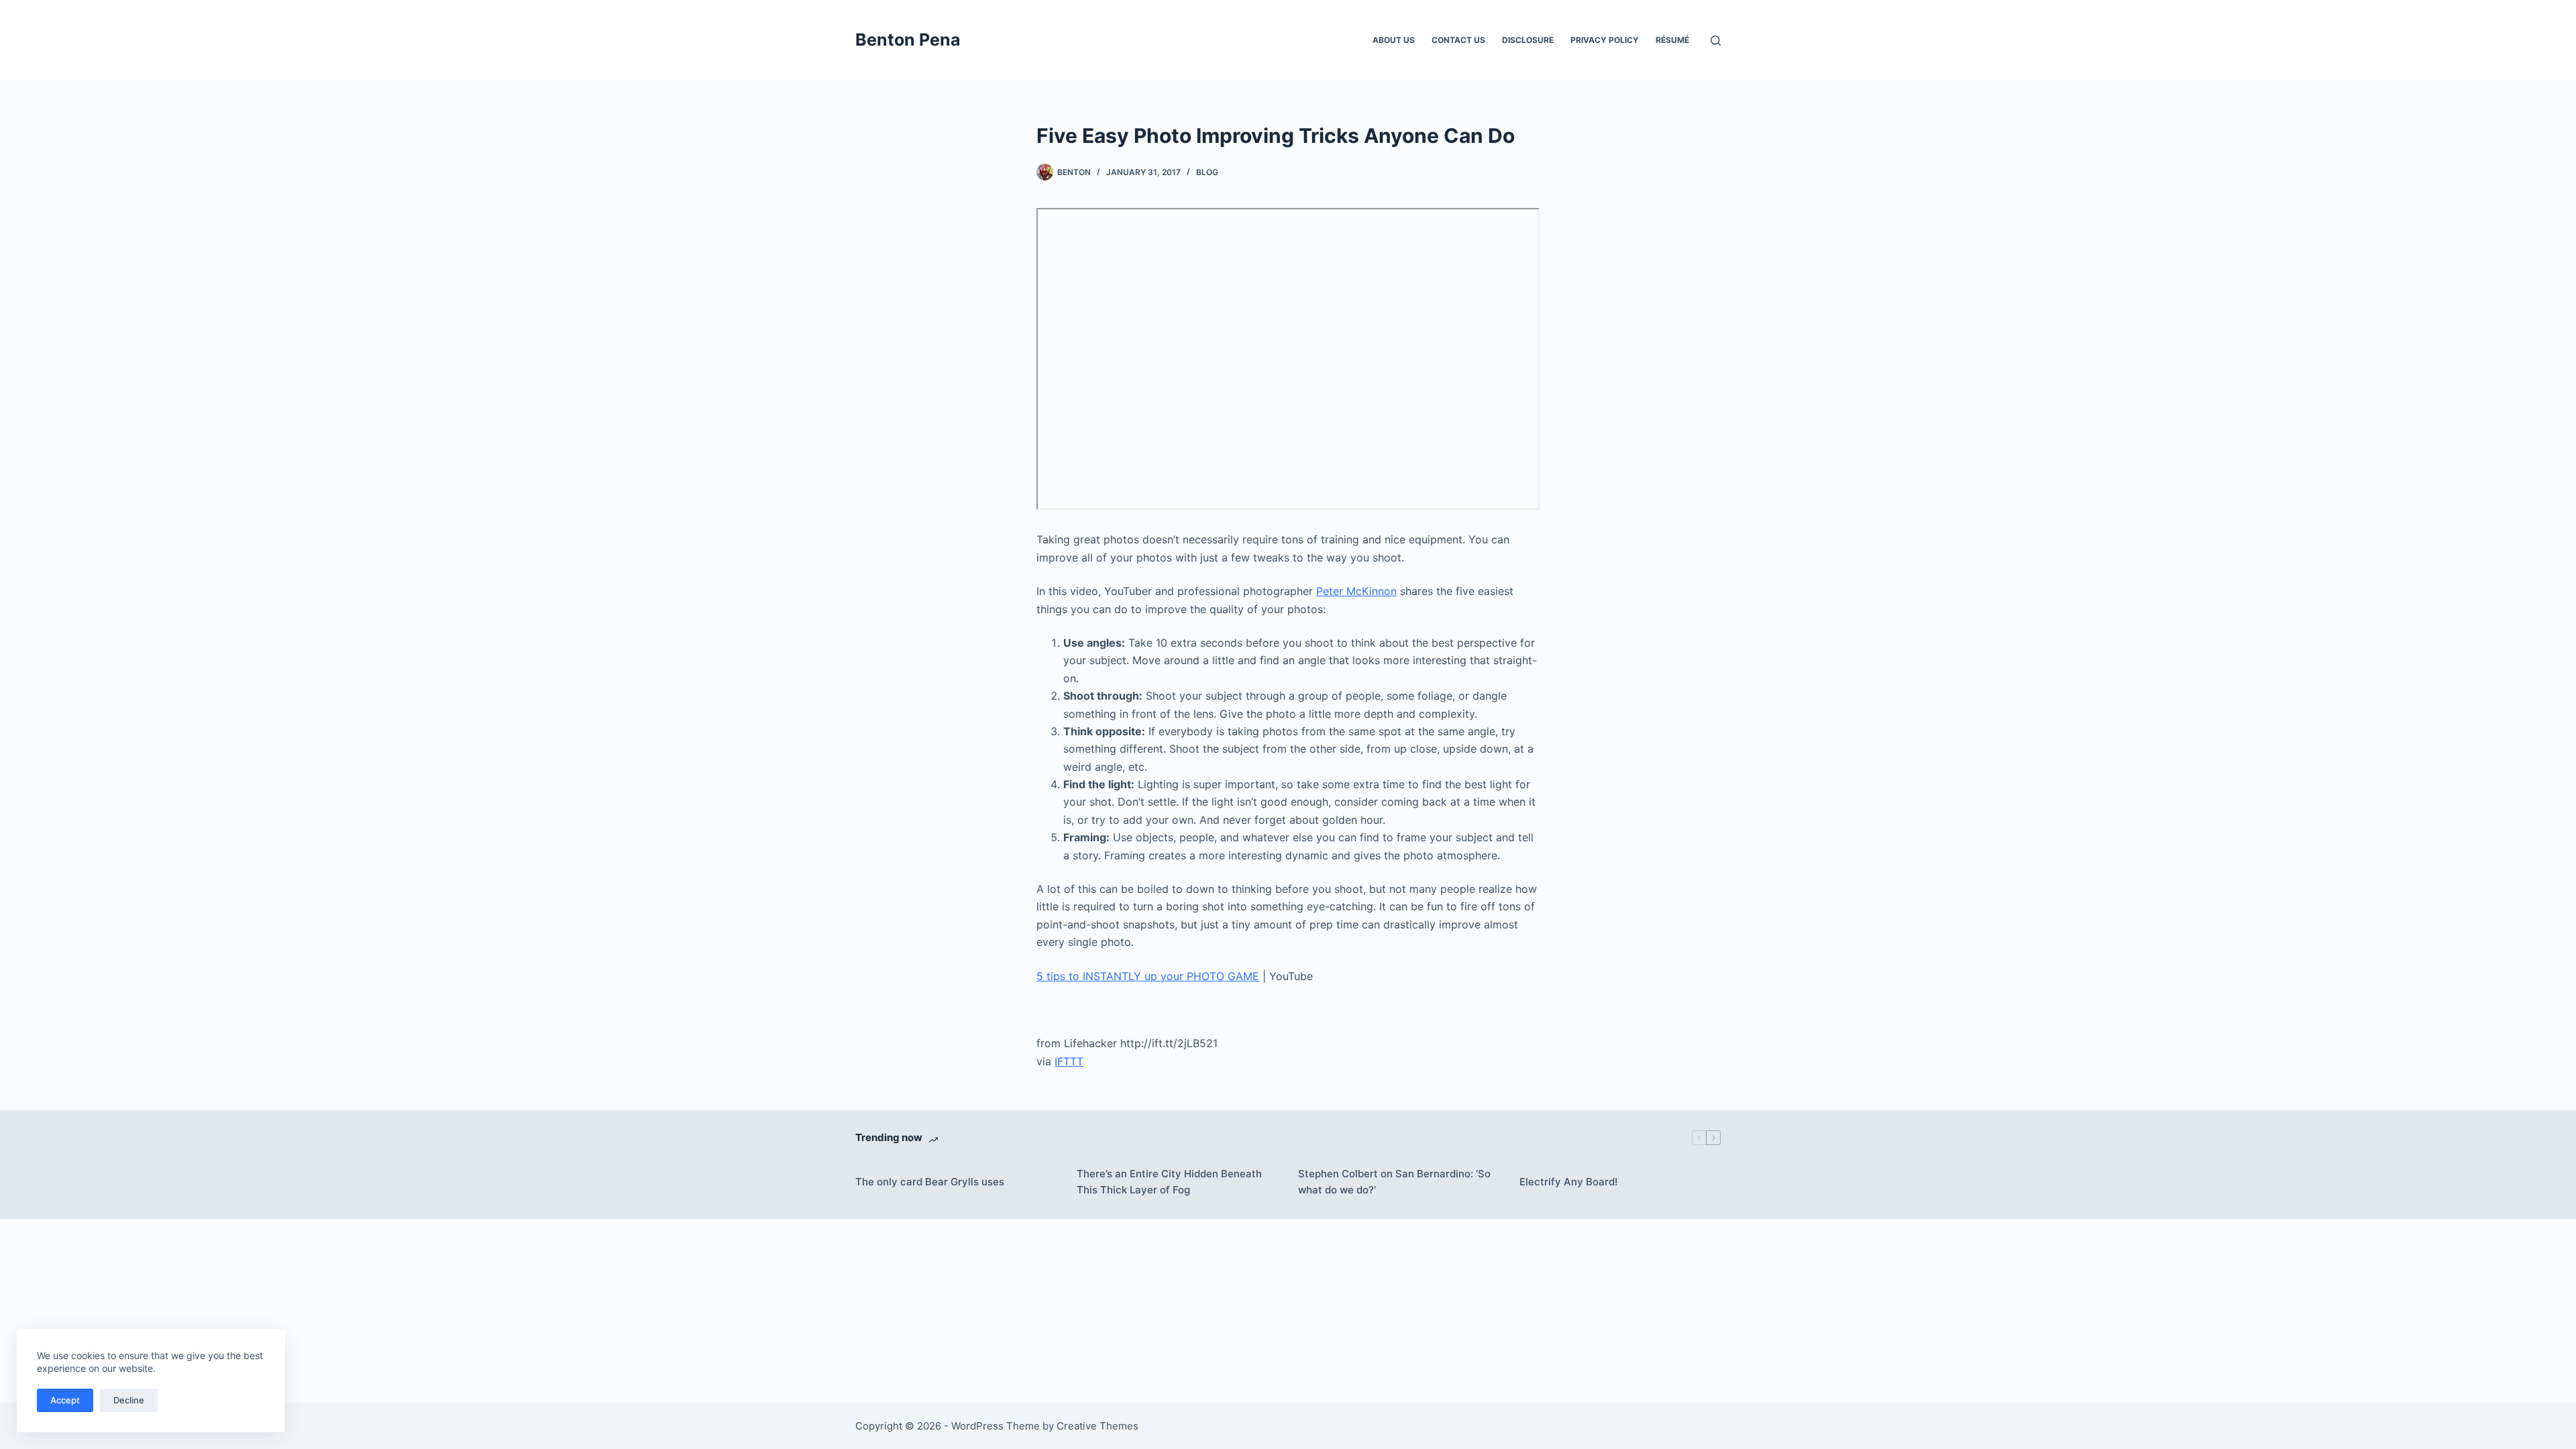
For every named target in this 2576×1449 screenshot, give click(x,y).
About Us (1394, 40)
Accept (65, 1400)
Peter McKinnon (1356, 591)
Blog (1207, 172)
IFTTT (1069, 1061)
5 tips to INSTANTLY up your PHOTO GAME (1148, 976)
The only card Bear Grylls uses (930, 1182)
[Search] (1716, 41)
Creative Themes (1097, 1426)
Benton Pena (908, 40)
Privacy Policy (1605, 40)
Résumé (1672, 40)
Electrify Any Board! (1568, 1182)
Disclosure (1528, 40)
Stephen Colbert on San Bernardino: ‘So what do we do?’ (1394, 1182)
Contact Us (1458, 40)
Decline (129, 1400)
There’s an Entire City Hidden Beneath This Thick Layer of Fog (1169, 1182)
